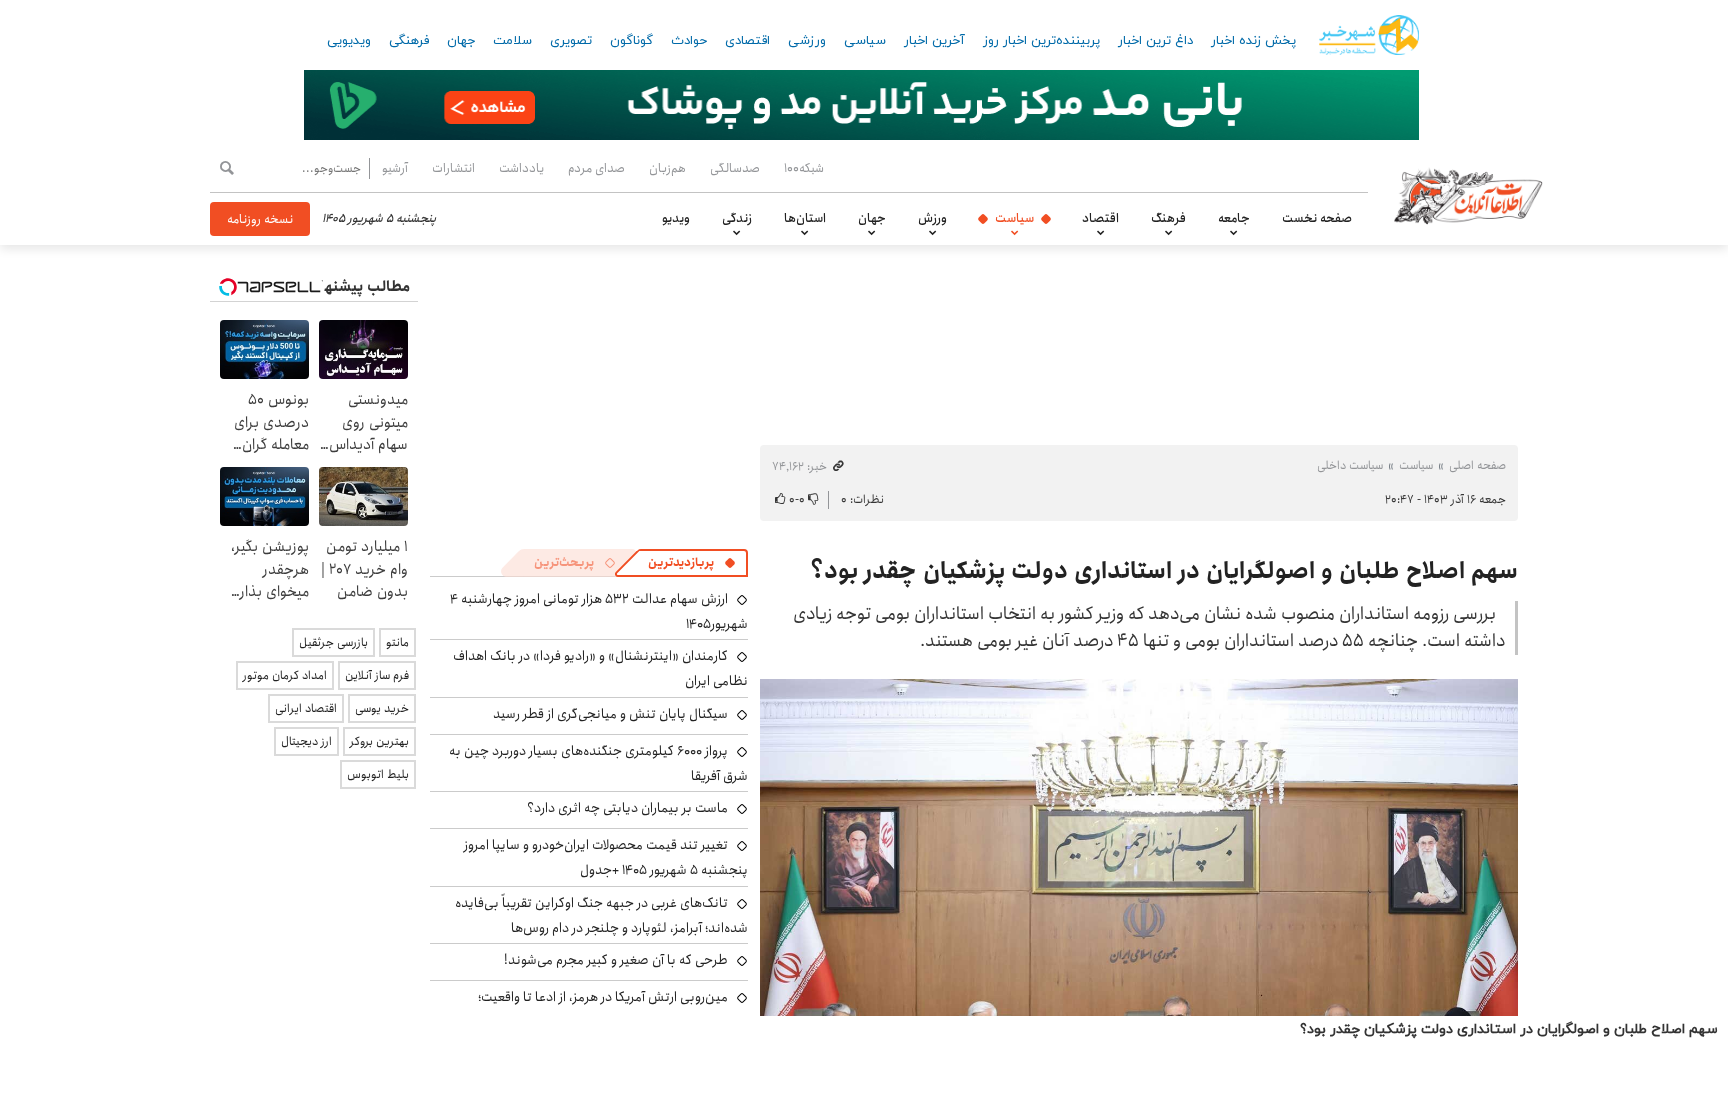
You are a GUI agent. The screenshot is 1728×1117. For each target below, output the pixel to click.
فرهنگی (409, 41)
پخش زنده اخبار (1253, 41)
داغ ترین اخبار (1155, 41)
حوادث (689, 41)
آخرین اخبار (934, 41)
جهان (461, 41)
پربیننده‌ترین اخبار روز (1041, 41)
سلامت (512, 41)
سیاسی (865, 41)
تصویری (571, 41)
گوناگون (631, 41)
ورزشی (807, 41)
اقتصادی (747, 41)
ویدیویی (349, 41)
